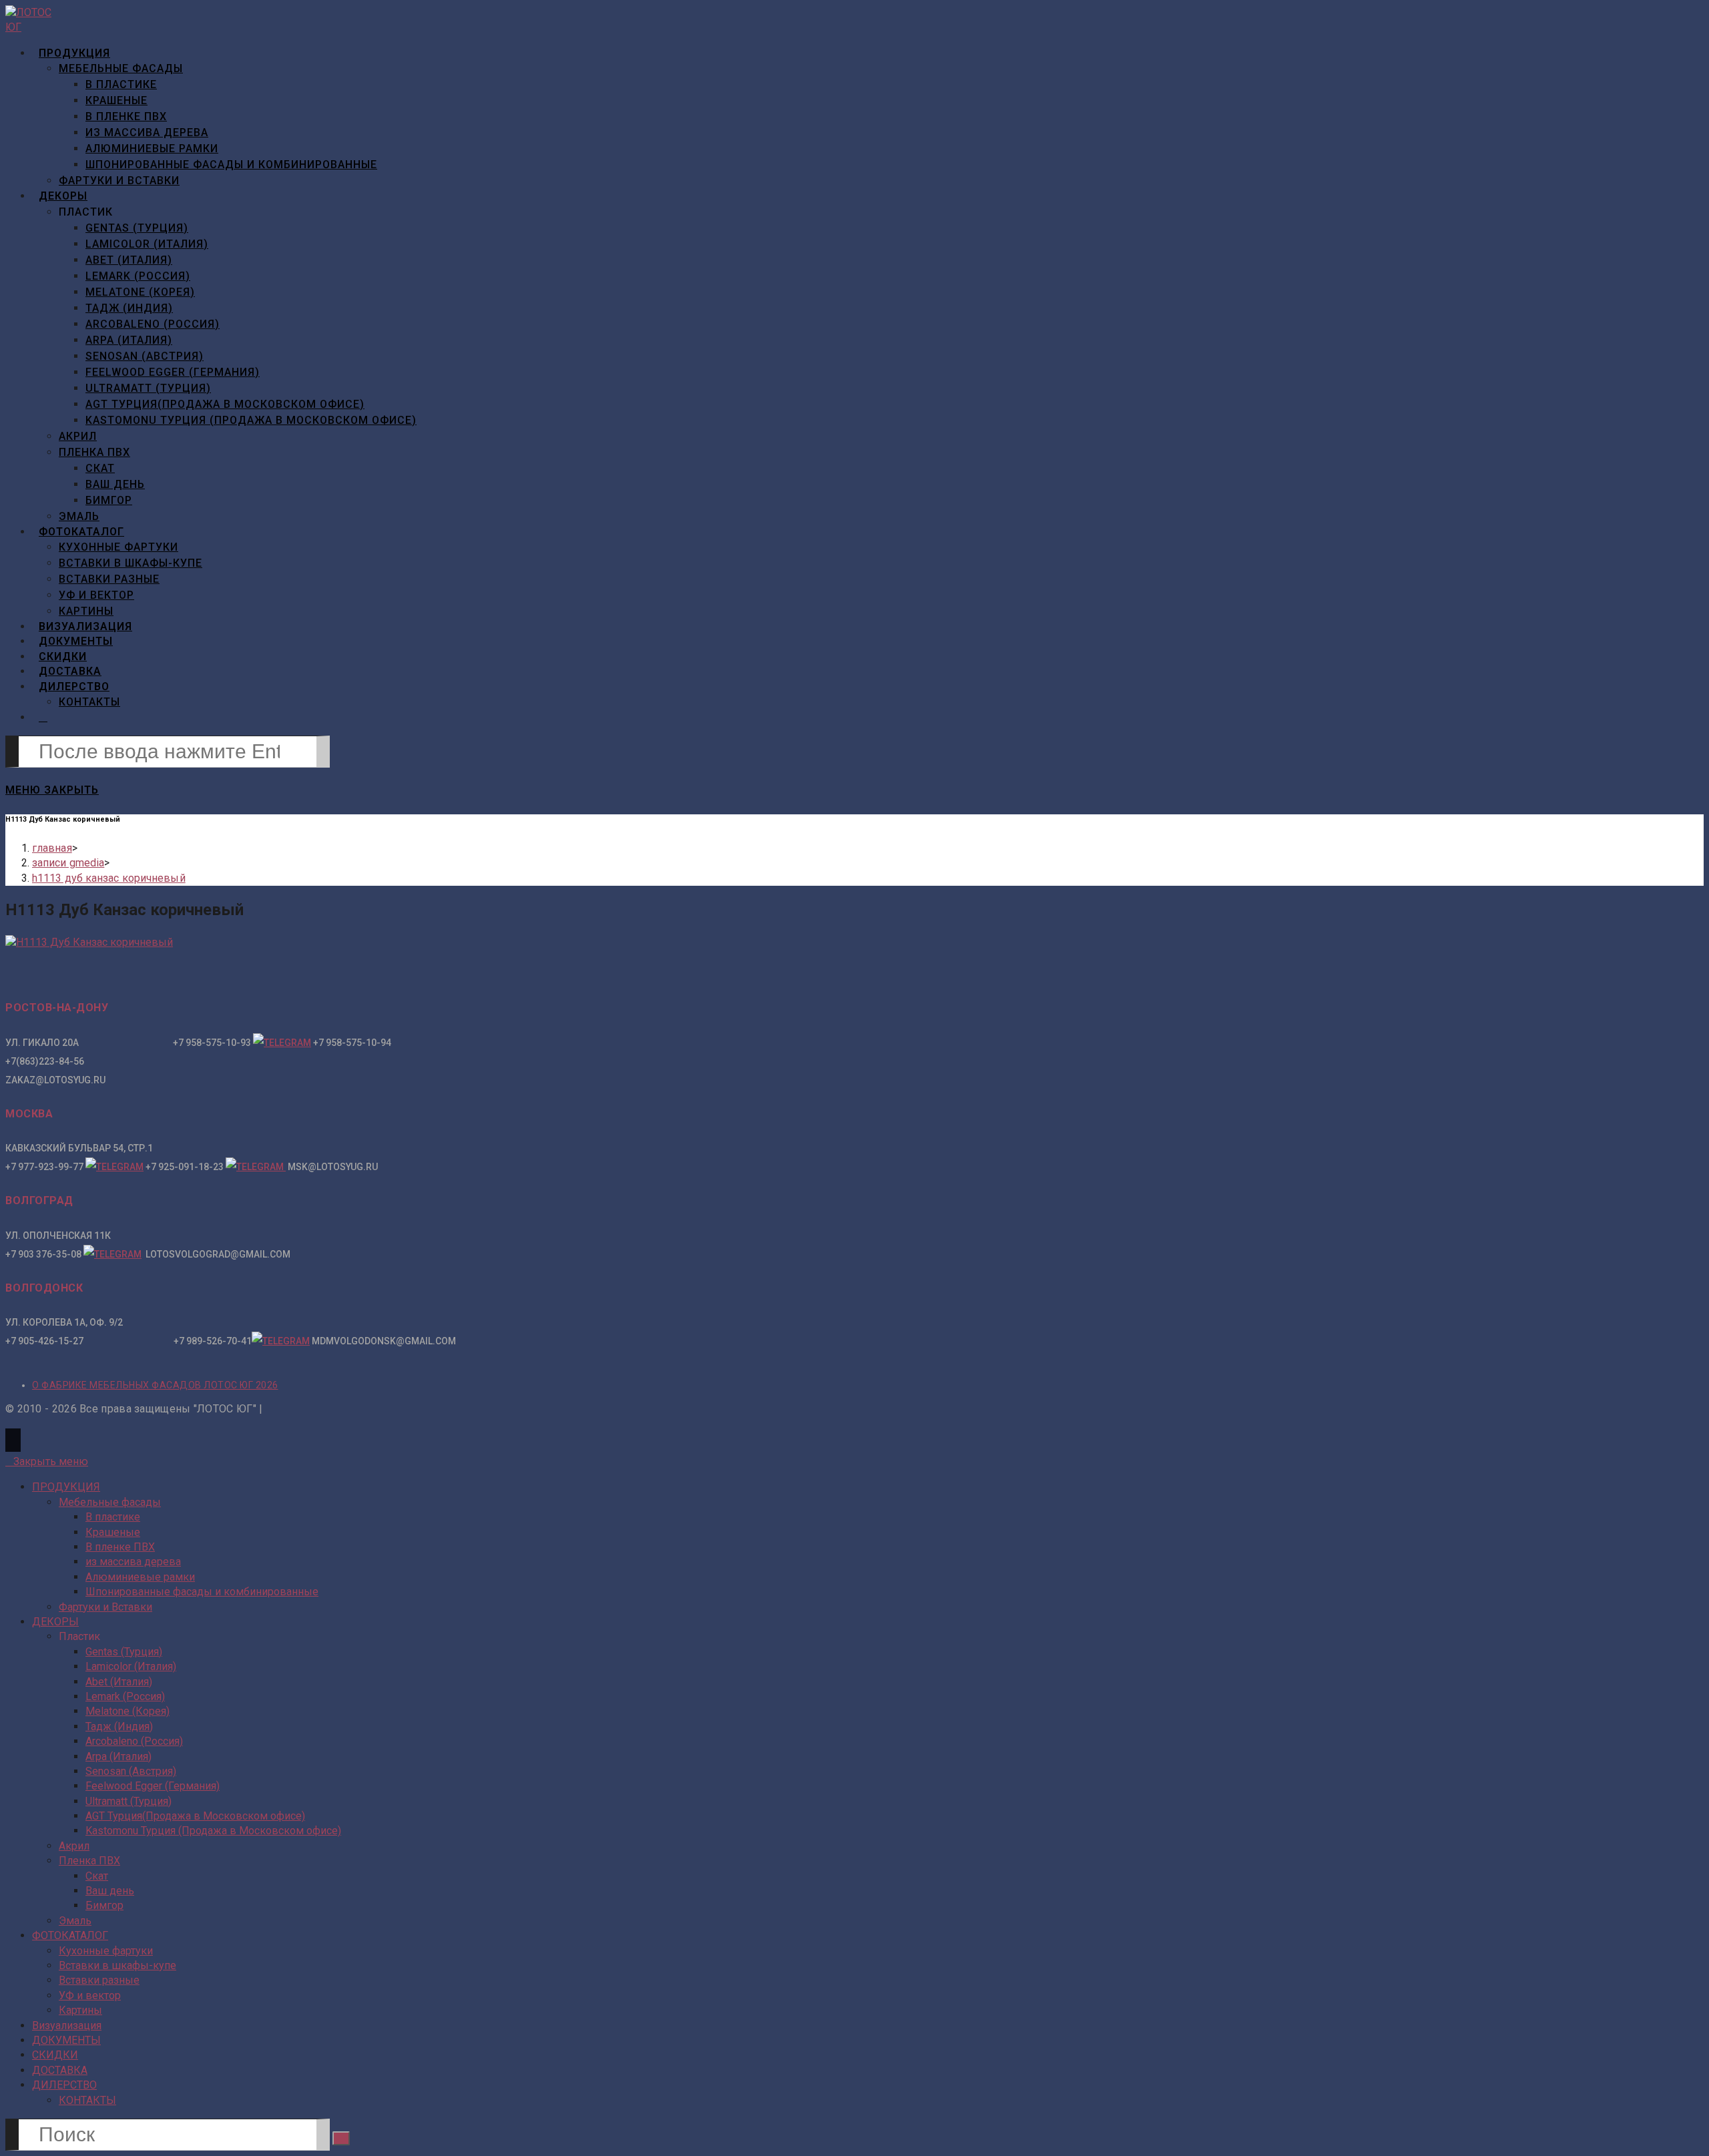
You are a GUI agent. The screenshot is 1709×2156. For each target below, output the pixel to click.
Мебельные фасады (110, 1502)
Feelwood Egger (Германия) (153, 1786)
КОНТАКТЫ (87, 2100)
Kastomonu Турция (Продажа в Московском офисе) (213, 1831)
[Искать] (341, 2138)
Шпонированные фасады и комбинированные (202, 1592)
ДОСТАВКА (60, 2070)
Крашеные (113, 1532)
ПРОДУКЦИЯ (66, 1487)
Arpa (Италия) (118, 1757)
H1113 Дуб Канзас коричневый (109, 878)
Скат (97, 1876)
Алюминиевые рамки (140, 1577)
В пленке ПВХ (120, 1547)
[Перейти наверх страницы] (13, 1440)
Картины (80, 2010)
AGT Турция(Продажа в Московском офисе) (195, 1816)
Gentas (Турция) (124, 1652)
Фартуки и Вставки (105, 1607)
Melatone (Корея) (128, 1711)
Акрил (74, 1846)
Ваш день (110, 1891)
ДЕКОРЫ (55, 1622)
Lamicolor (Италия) (131, 1666)
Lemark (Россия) (125, 1696)
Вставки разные (99, 1980)
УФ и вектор (90, 1995)
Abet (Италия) (119, 1682)
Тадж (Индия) (119, 1726)
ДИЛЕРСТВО (64, 2085)
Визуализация (67, 2026)
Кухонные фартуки (106, 1951)
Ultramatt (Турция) (129, 1801)
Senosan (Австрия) (131, 1771)
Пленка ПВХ (89, 1861)
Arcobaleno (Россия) (134, 1741)
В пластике (113, 1517)
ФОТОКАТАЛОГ (70, 1935)
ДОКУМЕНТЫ (66, 2040)
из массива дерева (133, 1562)
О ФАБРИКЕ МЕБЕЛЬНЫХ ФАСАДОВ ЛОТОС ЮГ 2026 (155, 1385)
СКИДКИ (55, 2055)
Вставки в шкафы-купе (117, 1965)
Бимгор (104, 1905)
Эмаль (75, 1921)
